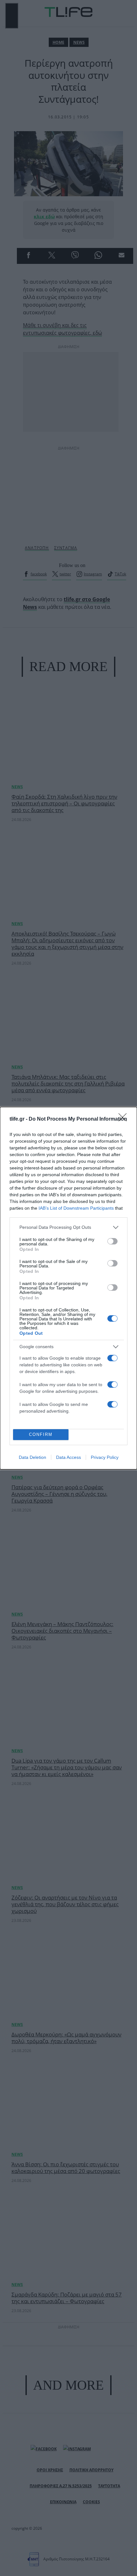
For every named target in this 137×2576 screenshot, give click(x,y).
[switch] (112, 1241)
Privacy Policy (105, 1457)
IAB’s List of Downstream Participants (76, 1208)
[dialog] (68, 1288)
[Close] (125, 1119)
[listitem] (68, 1227)
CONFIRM (41, 1434)
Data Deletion (32, 1457)
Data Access (68, 1457)
